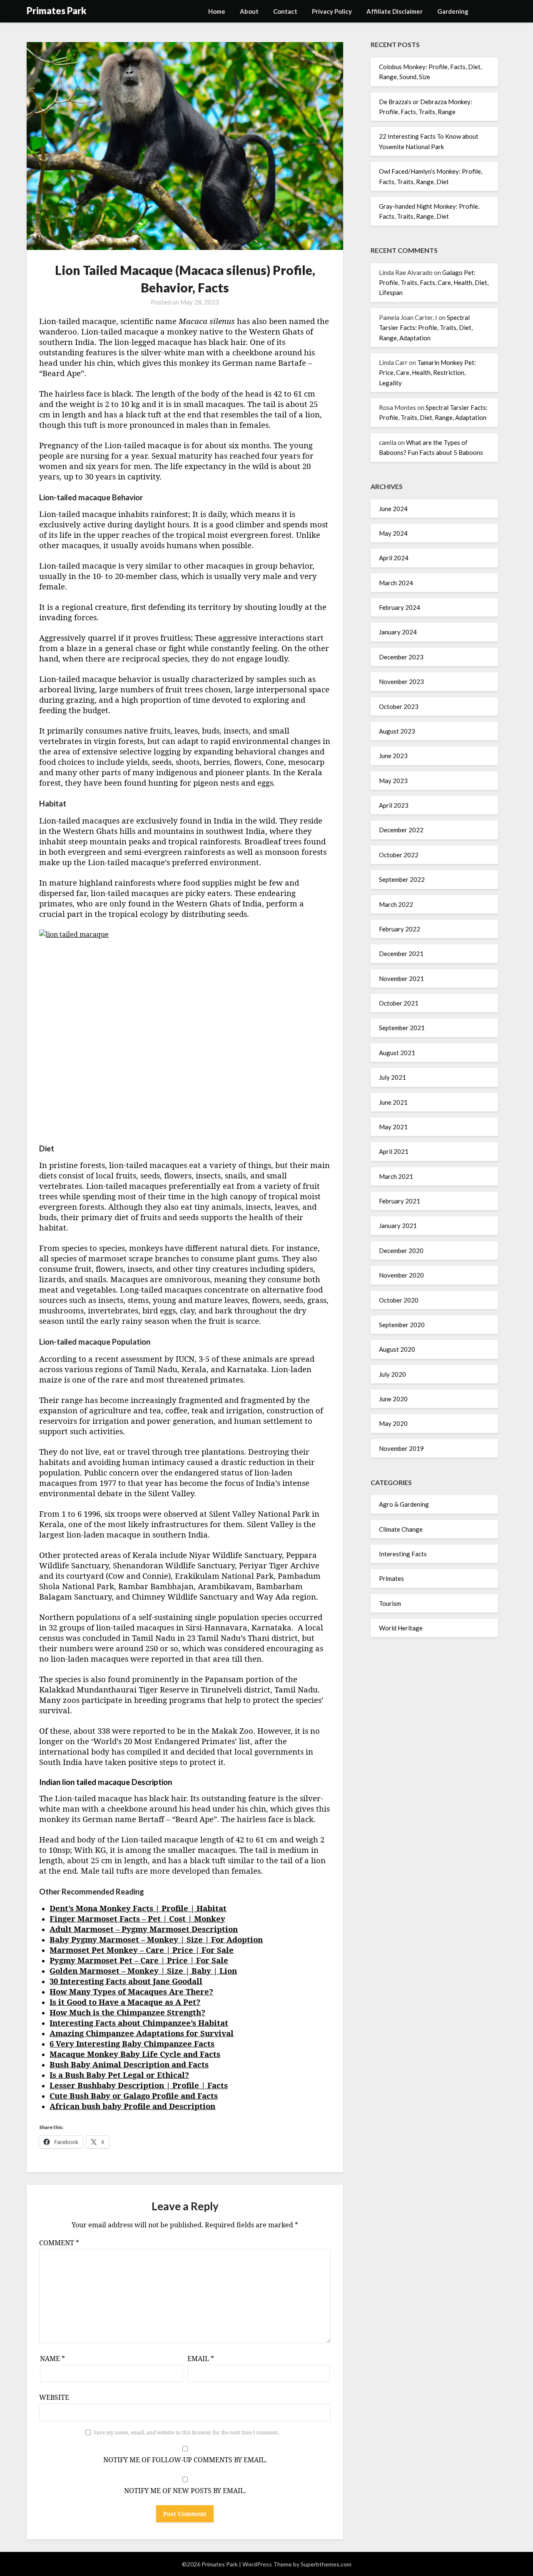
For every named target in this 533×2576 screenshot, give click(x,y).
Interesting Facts (403, 1554)
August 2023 (397, 731)
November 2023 (401, 681)
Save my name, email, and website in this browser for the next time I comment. (187, 2432)
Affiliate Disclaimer (395, 11)
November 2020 (401, 1275)
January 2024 (398, 632)
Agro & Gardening (404, 1504)
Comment (59, 2243)
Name (52, 2359)
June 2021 (393, 1102)
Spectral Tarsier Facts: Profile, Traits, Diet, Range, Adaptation (426, 328)
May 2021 (393, 1127)
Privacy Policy (332, 11)
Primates (391, 1578)
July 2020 (392, 1374)
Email (201, 2359)
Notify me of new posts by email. (185, 2491)
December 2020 (401, 1251)
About (249, 11)
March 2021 (396, 1176)
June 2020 (393, 1399)
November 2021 (401, 978)
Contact (285, 11)
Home (217, 11)
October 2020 (399, 1300)
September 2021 (402, 1028)
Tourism (390, 1603)
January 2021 (398, 1226)
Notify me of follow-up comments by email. (185, 2460)
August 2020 (397, 1349)
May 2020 (393, 1423)
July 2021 (392, 1077)
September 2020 (402, 1325)
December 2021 (401, 954)
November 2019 (401, 1448)
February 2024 (400, 607)
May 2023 (393, 781)
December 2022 (401, 830)
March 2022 (396, 904)
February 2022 (400, 929)
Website (54, 2397)
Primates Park (56, 11)
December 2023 (401, 657)
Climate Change (401, 1529)
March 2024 (396, 583)
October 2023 (399, 706)
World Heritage (401, 1628)
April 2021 (394, 1151)
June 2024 (393, 509)
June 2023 (393, 756)
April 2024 (394, 558)
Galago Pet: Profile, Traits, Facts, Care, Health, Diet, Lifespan (434, 283)
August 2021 (397, 1053)
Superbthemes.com (326, 2564)
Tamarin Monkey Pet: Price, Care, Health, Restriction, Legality (427, 373)
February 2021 (400, 1201)
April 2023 (394, 805)
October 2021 (399, 1003)
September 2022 (402, 879)
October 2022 (399, 855)
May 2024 (393, 533)
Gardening (453, 11)
